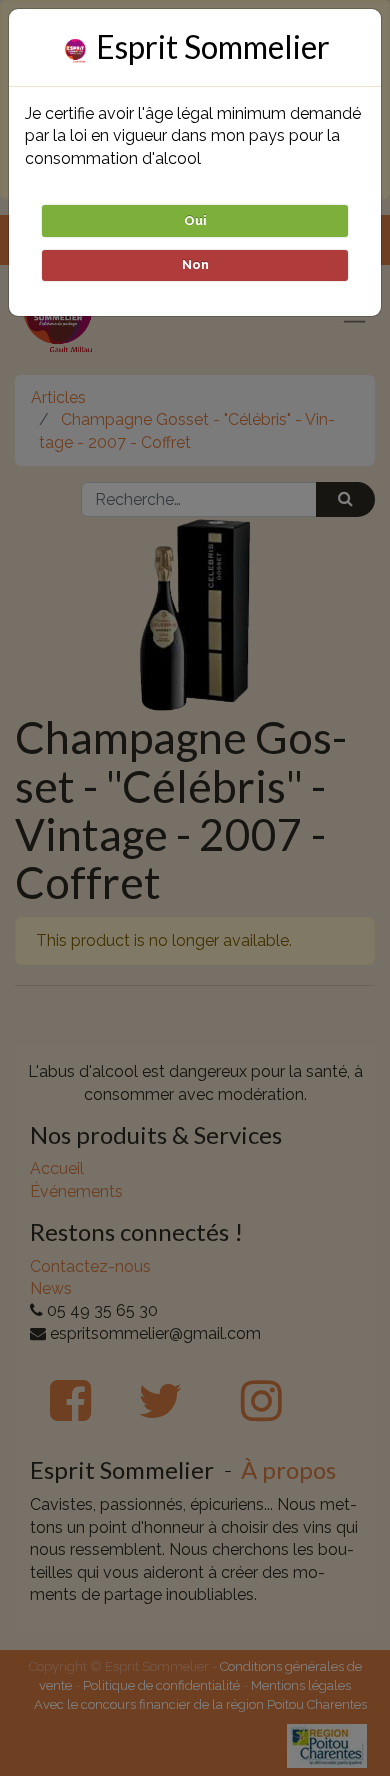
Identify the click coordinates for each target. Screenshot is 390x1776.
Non (195, 264)
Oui (195, 220)
